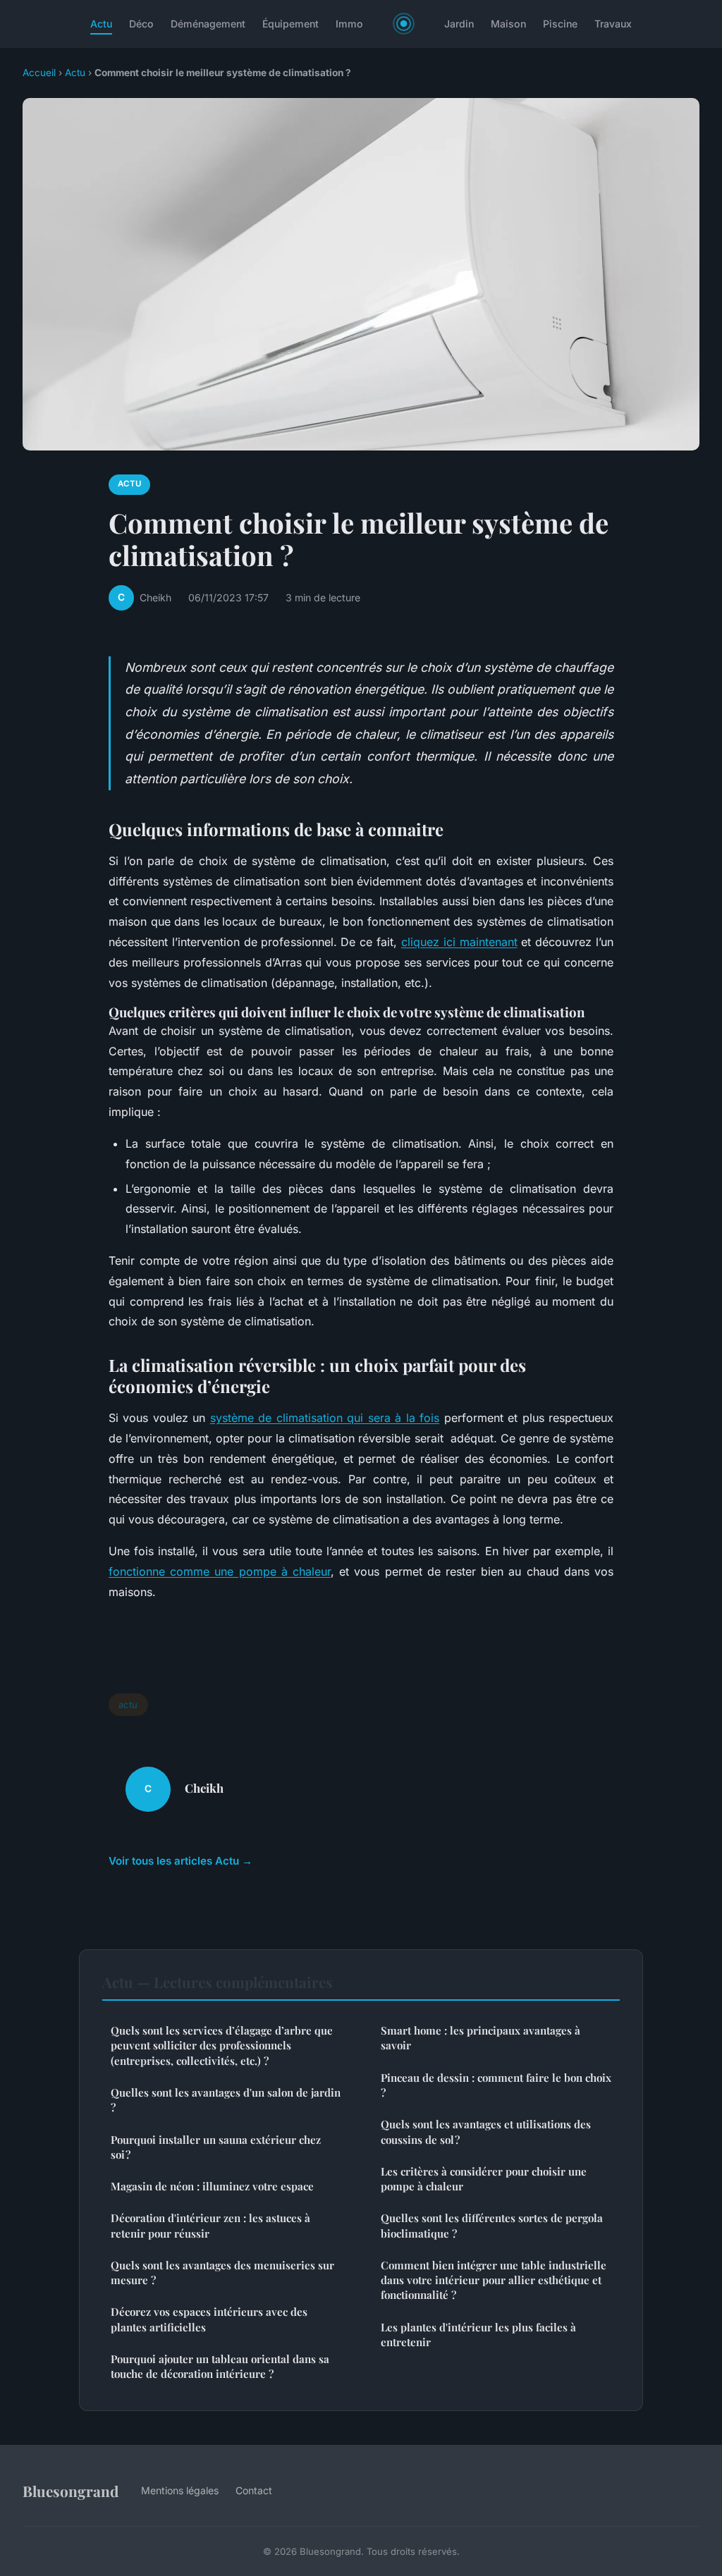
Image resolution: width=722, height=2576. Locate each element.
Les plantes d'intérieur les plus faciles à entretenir (478, 2335)
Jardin (459, 24)
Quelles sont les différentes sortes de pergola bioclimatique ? (492, 2225)
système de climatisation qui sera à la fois (325, 1418)
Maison (508, 24)
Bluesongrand (71, 2491)
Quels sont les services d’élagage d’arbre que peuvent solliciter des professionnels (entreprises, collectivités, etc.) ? (222, 2046)
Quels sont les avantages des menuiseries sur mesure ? (222, 2273)
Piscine (560, 24)
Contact (254, 2490)
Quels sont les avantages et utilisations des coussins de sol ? (486, 2132)
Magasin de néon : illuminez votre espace (212, 2186)
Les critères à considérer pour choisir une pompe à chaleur (484, 2179)
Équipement (290, 24)
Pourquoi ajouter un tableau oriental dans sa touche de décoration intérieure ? (220, 2366)
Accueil (39, 73)
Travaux (613, 24)
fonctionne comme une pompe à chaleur (220, 1571)
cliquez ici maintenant (459, 942)
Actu (101, 24)
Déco (141, 24)
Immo (349, 24)
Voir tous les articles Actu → (180, 1861)
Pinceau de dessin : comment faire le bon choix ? (496, 2085)
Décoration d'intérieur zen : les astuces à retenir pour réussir (210, 2225)
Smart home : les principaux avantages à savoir (481, 2038)
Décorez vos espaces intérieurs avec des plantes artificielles (209, 2319)
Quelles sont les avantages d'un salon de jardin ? (226, 2100)
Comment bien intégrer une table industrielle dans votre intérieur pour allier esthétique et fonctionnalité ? (494, 2280)
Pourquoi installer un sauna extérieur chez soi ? (216, 2147)
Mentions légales (180, 2490)
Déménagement (208, 24)
